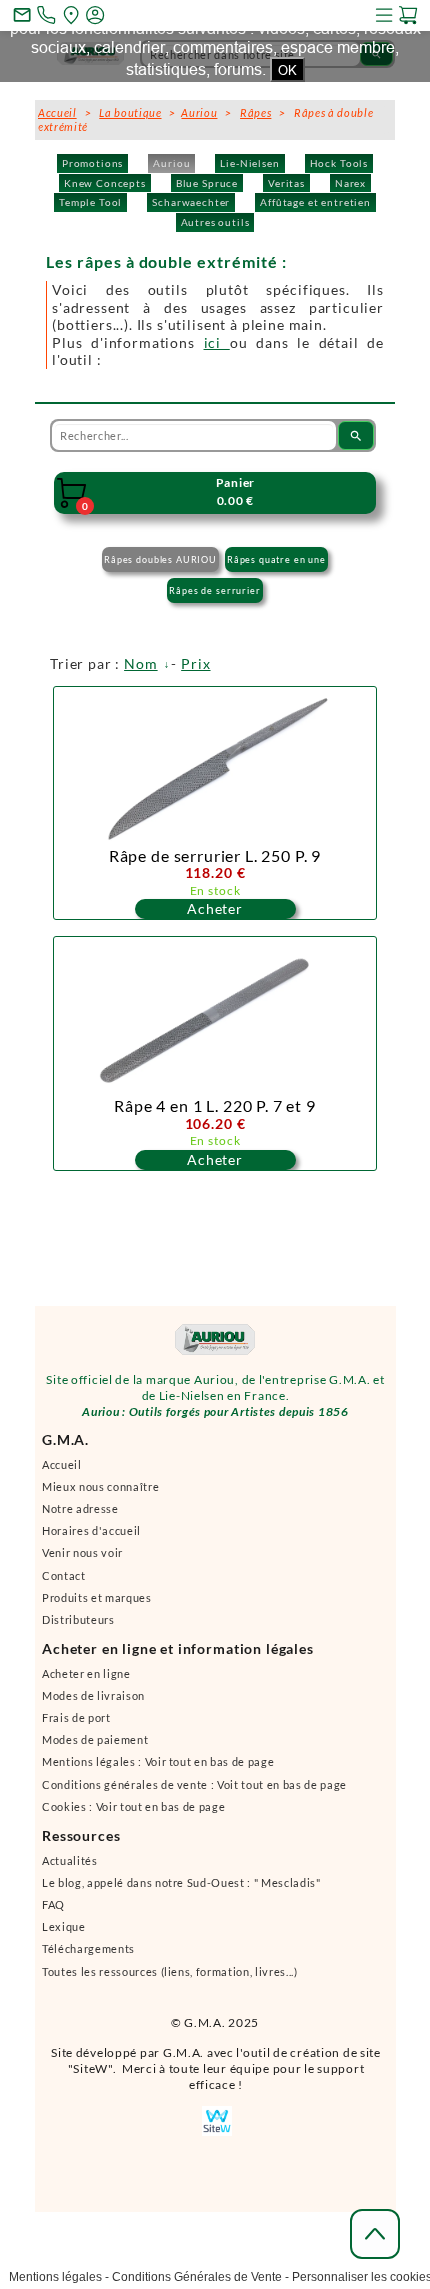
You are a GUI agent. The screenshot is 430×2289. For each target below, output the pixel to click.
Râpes (255, 112)
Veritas (286, 183)
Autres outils (215, 222)
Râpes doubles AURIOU (160, 559)
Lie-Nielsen (249, 163)
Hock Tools (339, 163)
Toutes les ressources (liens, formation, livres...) (170, 1971)
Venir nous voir (82, 1552)
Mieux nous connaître (100, 1486)
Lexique (64, 1926)
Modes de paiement (95, 1739)
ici (217, 342)
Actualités (70, 1860)
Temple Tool (90, 202)
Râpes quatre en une (276, 559)
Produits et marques (97, 1597)
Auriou (171, 163)
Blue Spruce (207, 183)
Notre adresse (80, 1508)
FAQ (53, 1904)
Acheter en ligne (86, 1673)
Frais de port (76, 1717)
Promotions (92, 163)
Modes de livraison (93, 1695)
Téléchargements (88, 1948)
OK (287, 70)
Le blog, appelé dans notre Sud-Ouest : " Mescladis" (181, 1882)
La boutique (130, 112)
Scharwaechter (191, 202)
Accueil (62, 1464)
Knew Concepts (105, 183)
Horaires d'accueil (91, 1530)
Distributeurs (78, 1619)
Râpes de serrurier (214, 590)
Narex (350, 183)
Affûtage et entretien (315, 202)
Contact (64, 1575)
